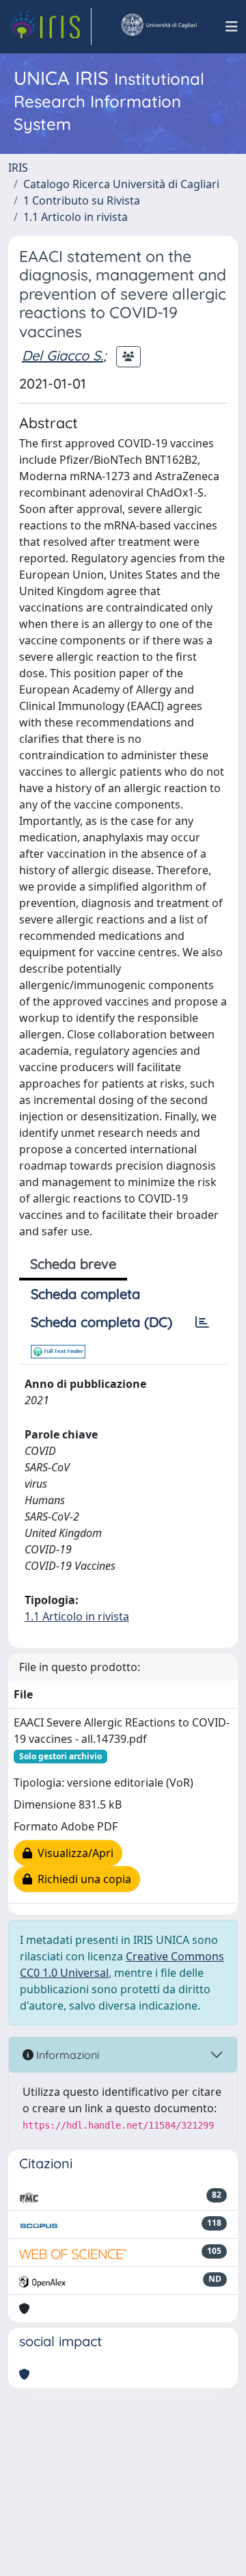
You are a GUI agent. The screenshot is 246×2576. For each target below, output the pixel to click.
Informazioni (66, 2055)
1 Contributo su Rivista (82, 200)
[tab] (202, 1322)
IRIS (18, 168)
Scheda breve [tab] (73, 1264)
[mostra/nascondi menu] (232, 27)
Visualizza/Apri (73, 1853)
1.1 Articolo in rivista (76, 217)
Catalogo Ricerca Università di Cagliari (121, 184)
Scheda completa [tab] (85, 1294)
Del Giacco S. (63, 355)
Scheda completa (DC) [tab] (101, 1322)
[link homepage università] (159, 27)
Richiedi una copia (82, 1879)
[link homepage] (50, 27)
